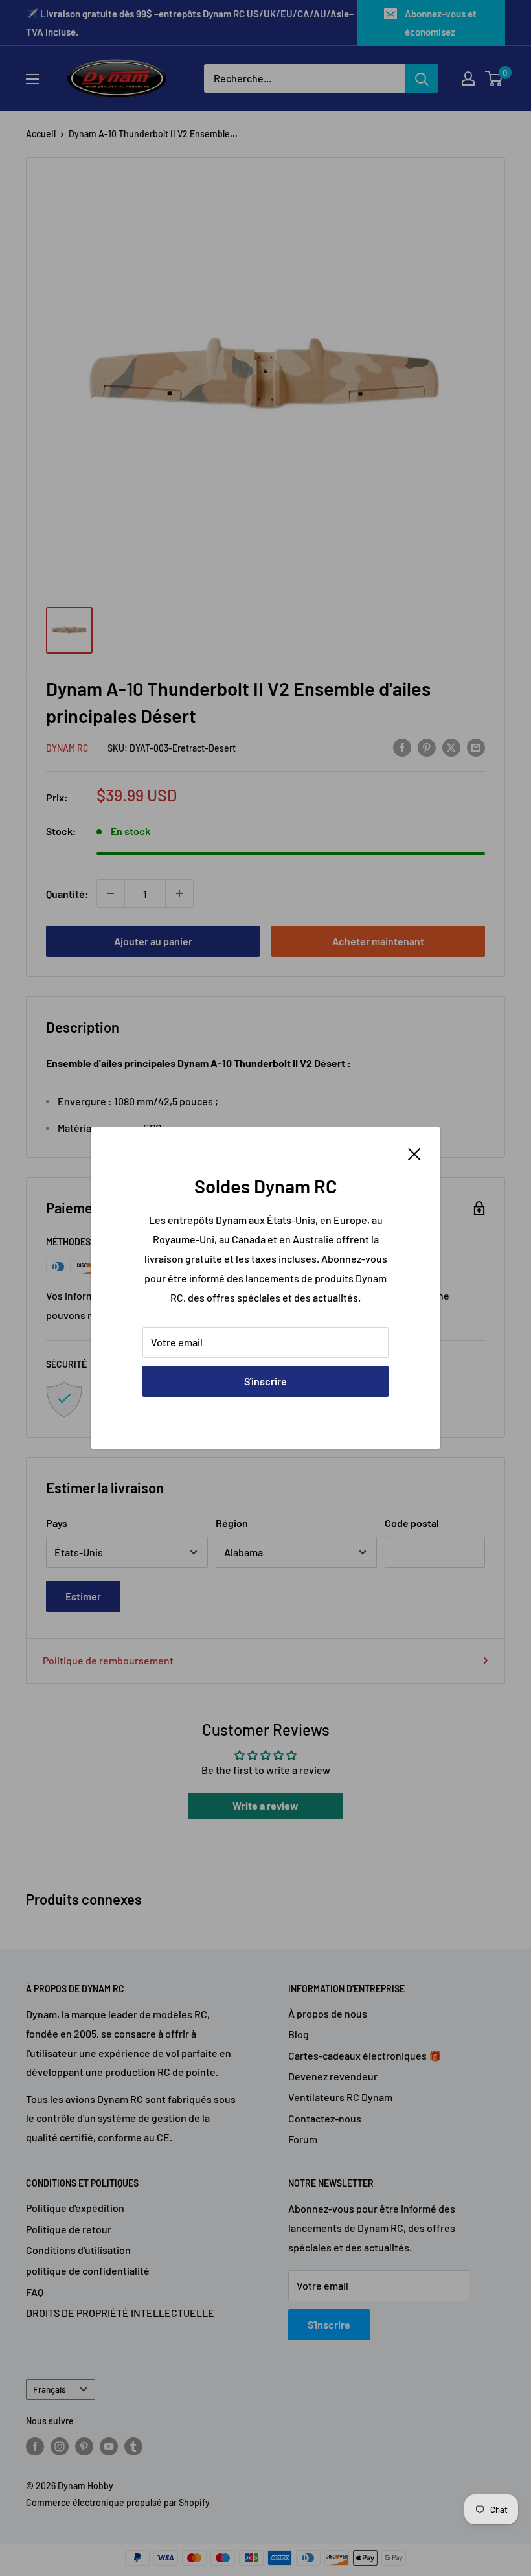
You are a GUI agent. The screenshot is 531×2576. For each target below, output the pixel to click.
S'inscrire (265, 1381)
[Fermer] (414, 1153)
